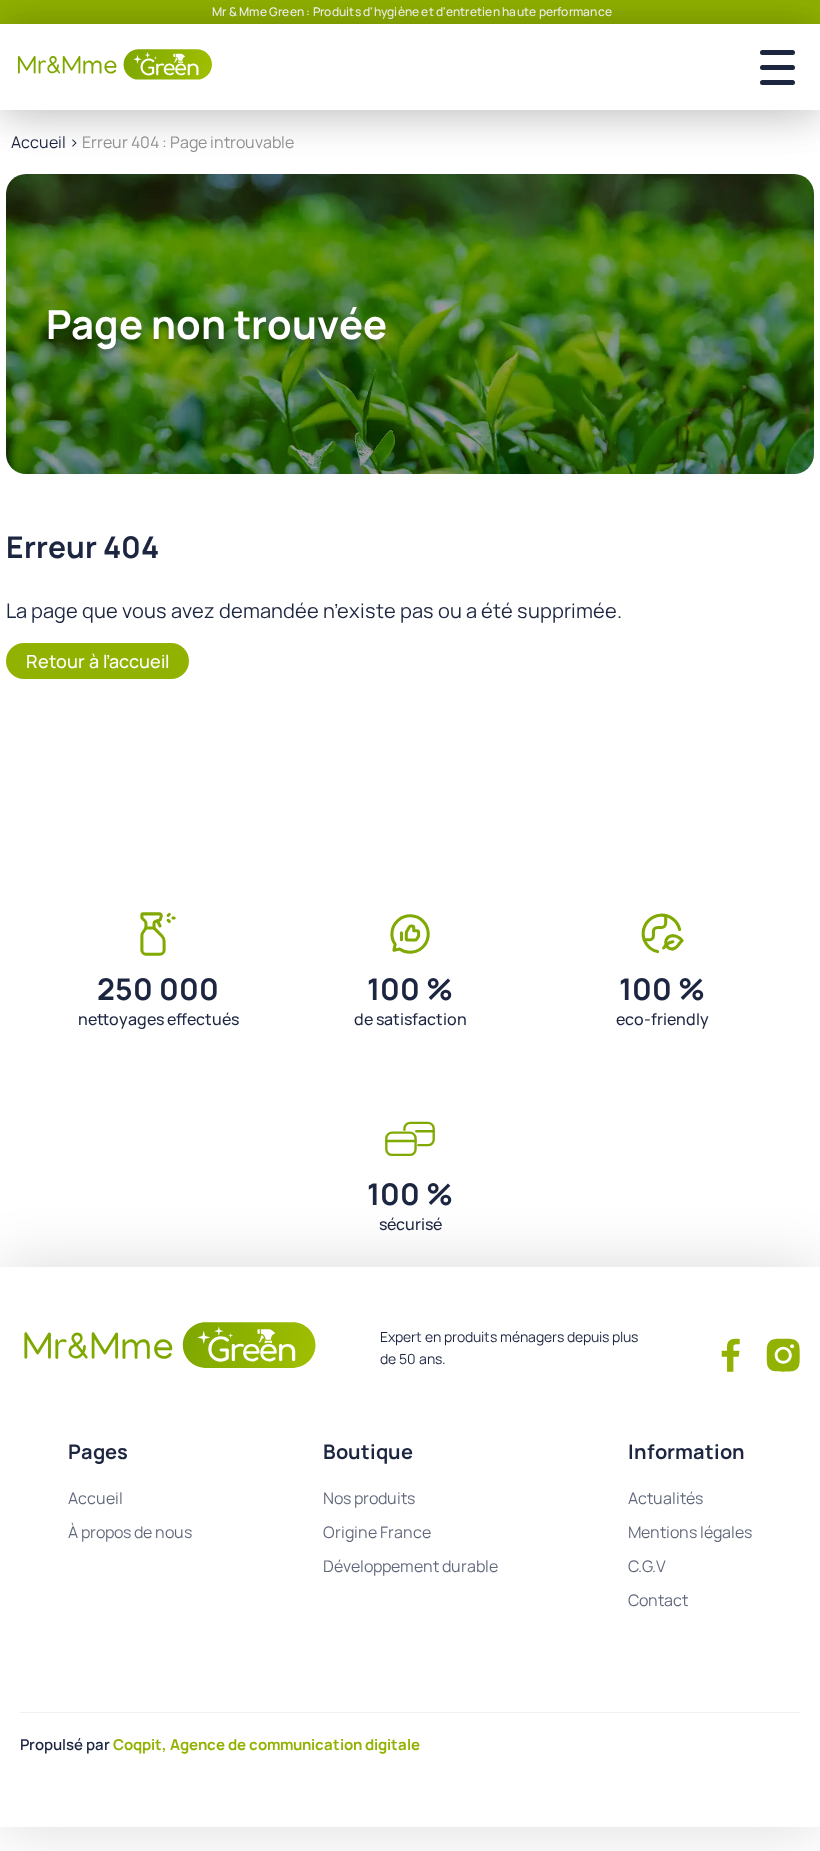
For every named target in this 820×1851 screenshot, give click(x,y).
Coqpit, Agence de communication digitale (266, 1744)
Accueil (38, 142)
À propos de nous (130, 1532)
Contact (658, 1600)
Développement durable (410, 1566)
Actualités (665, 1498)
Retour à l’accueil (97, 661)
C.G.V (647, 1566)
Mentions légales (690, 1532)
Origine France (377, 1532)
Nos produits (369, 1498)
